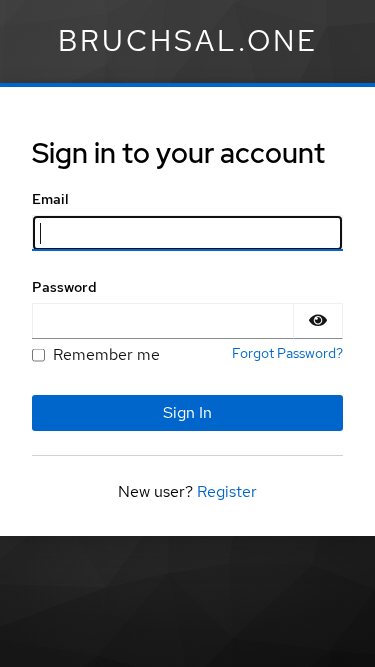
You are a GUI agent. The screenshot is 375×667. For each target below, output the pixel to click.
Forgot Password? (287, 353)
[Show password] (318, 321)
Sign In (187, 412)
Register (227, 491)
